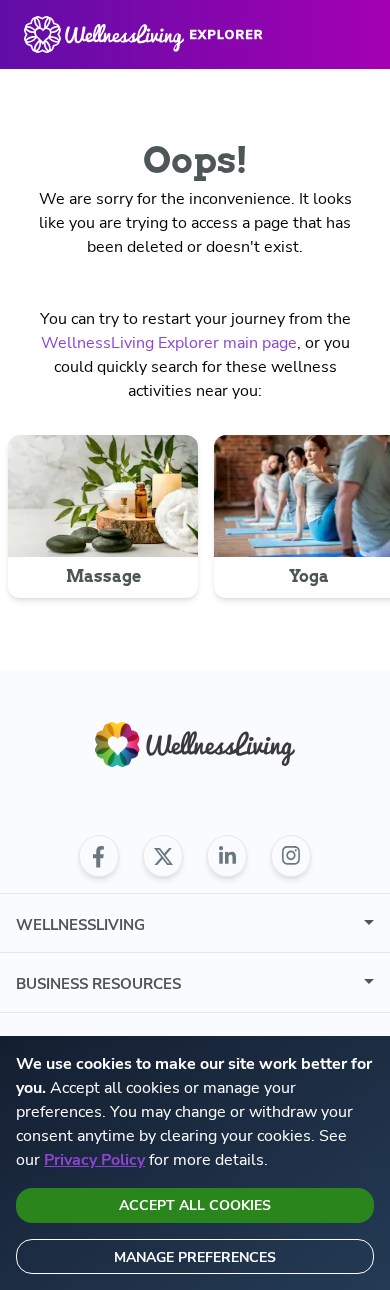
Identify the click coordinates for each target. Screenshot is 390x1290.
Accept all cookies (195, 1205)
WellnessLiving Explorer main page (169, 343)
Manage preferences (195, 1257)
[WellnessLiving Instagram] (291, 856)
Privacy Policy (94, 1160)
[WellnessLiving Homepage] (195, 744)
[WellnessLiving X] (163, 856)
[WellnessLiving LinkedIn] (227, 856)
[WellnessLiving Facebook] (99, 856)
